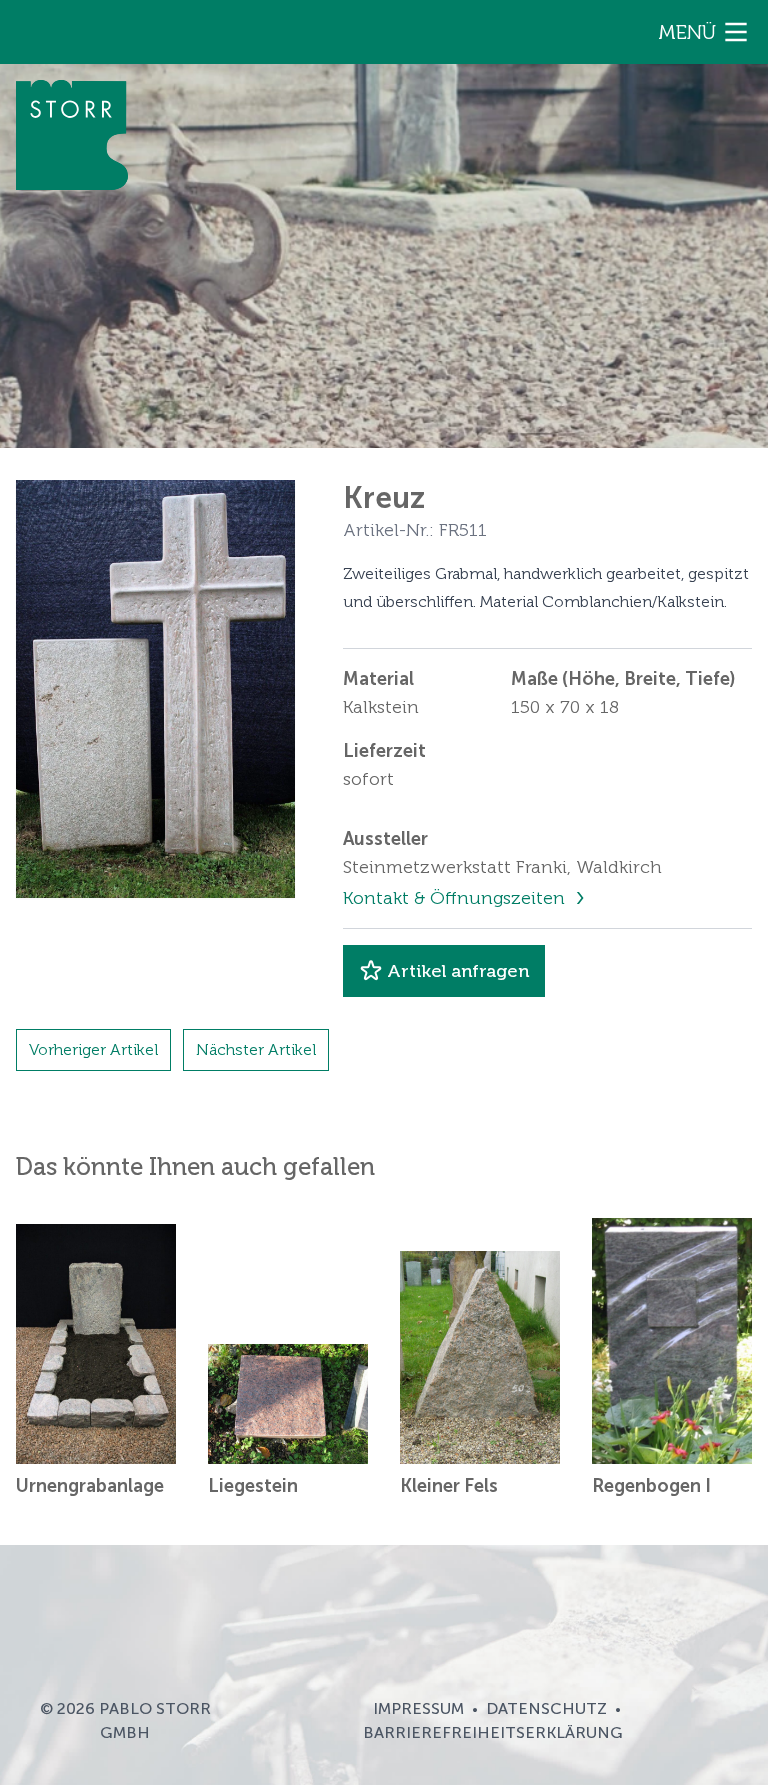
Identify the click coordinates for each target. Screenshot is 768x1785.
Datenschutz (546, 1708)
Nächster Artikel (256, 1049)
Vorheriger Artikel (93, 1049)
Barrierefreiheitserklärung (493, 1732)
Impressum (418, 1708)
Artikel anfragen (458, 971)
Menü (687, 32)
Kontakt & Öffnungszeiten (456, 898)
